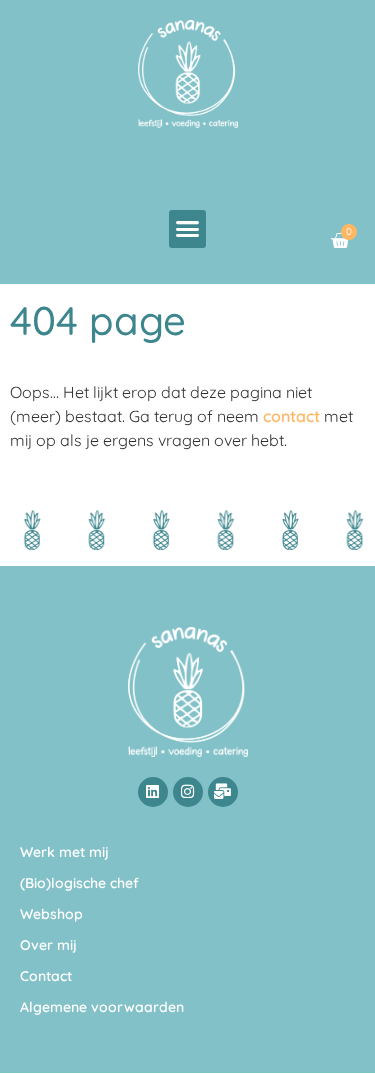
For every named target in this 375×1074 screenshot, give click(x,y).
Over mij (48, 945)
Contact (46, 976)
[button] (188, 229)
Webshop (51, 914)
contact (291, 416)
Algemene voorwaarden (102, 1007)
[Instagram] (188, 792)
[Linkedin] (153, 792)
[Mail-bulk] (223, 792)
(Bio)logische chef (79, 883)
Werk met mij (64, 852)
